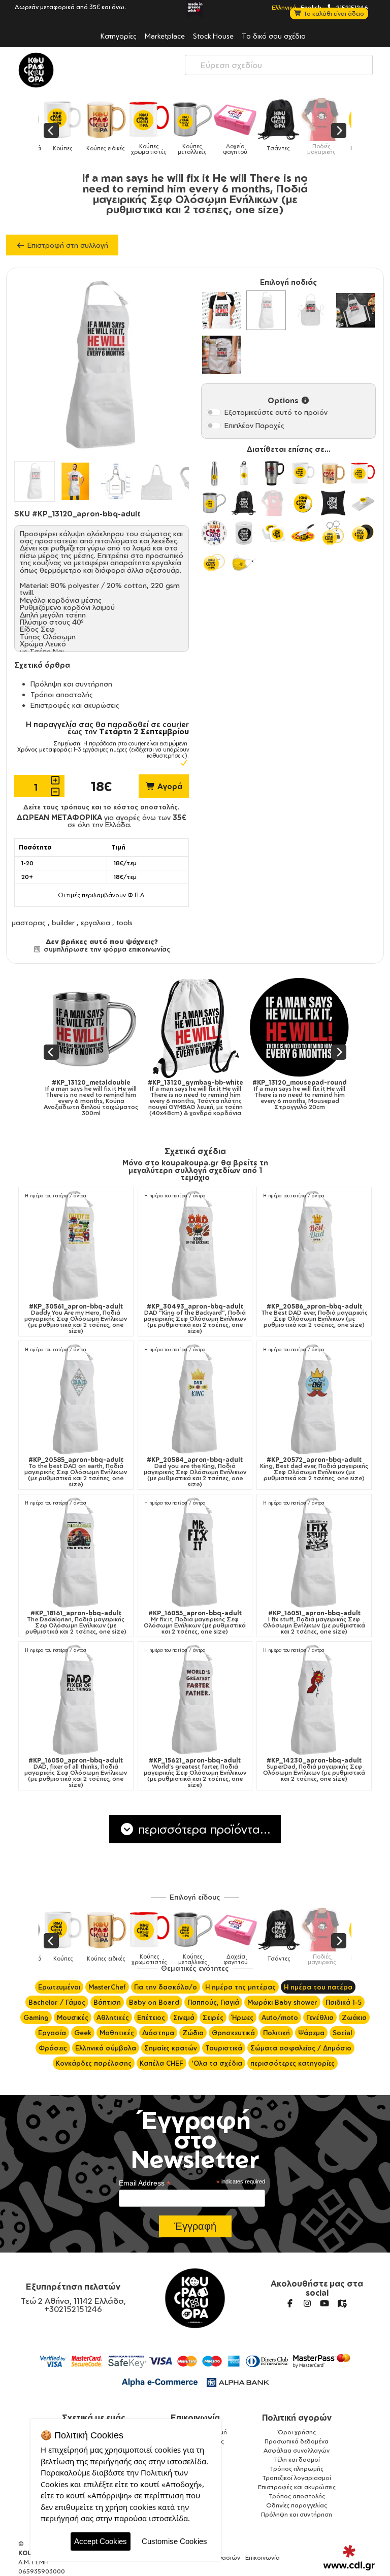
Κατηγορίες (119, 36)
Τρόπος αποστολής (297, 2496)
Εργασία (52, 2033)
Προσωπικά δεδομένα (297, 2441)
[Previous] (51, 131)
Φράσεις (53, 2048)
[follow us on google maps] (342, 2303)
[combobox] (279, 65)
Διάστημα (158, 2033)
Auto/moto (280, 2017)
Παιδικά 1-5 (344, 2002)
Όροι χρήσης (297, 2432)
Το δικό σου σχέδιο (274, 36)
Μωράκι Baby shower (282, 2002)
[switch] (214, 412)
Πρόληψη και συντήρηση (71, 684)
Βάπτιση (107, 2002)
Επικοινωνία (195, 2418)
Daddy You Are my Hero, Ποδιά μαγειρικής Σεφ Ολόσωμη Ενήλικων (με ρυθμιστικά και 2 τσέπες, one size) (76, 1319)
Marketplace (165, 36)
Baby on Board (154, 2002)
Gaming (36, 2017)
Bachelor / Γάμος (57, 2002)
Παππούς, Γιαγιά (213, 2002)
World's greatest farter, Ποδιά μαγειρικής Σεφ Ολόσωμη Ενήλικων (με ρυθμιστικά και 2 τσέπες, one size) (195, 1773)
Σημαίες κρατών (171, 2048)
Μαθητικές (117, 2033)
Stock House (213, 36)
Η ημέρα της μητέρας (240, 1987)
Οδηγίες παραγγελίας (297, 2505)
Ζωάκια (354, 2017)
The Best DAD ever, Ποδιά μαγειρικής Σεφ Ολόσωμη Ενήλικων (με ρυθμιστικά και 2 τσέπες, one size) (314, 1316)
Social (342, 2033)
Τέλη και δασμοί (297, 2459)
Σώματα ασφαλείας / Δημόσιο (301, 2048)
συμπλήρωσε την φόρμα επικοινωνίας (106, 949)
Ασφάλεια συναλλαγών (297, 2450)
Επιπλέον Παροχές (254, 425)
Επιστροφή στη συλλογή (67, 245)
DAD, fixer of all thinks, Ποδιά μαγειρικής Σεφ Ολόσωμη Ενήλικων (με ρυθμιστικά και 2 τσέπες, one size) (76, 1773)
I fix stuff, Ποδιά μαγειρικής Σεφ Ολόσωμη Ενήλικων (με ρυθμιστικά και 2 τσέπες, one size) (314, 1622)
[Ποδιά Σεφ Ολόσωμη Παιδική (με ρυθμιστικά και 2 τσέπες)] (355, 310)
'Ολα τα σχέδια (217, 2063)
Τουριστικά (224, 2048)
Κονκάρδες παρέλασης (94, 2063)
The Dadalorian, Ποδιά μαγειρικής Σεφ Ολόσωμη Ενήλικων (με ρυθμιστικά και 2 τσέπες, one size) (76, 1622)
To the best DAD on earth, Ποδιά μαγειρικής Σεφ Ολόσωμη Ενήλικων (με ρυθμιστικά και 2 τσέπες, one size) (76, 1472)
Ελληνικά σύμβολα (106, 2048)
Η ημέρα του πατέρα (318, 1987)
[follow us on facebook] (290, 2303)
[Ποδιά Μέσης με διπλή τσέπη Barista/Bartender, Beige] (221, 355)
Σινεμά (184, 2017)
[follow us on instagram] (307, 2303)
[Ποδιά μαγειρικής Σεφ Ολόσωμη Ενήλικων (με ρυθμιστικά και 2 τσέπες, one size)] (266, 310)
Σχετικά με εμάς (94, 2418)
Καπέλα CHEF (161, 2063)
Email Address (145, 2183)
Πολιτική (277, 2033)
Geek (83, 2033)
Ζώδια (193, 2033)
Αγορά (169, 786)
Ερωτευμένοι (59, 1987)
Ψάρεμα (311, 2033)
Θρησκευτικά (233, 2033)
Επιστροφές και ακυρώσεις (75, 705)
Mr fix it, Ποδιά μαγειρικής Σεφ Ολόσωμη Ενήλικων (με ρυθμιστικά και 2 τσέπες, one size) (195, 1622)
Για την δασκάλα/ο (166, 1987)
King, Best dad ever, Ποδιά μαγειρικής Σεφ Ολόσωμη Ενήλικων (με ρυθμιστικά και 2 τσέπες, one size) (314, 1469)
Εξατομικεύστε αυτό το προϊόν (276, 412)
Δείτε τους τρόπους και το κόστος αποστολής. (102, 807)
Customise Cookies (174, 2541)
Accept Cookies (101, 2541)
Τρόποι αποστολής (62, 694)
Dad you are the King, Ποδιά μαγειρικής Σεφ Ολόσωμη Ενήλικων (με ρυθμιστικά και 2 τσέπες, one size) (195, 1472)
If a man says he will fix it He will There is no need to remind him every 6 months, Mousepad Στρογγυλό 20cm (285, 1095)
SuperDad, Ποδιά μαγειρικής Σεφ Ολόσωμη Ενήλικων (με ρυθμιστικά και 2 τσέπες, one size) (314, 1770)
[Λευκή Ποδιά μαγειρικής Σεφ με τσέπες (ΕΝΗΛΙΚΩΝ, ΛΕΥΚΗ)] (221, 310)
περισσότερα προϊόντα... (203, 1829)
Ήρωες (242, 2017)
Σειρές (213, 2017)
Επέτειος (151, 2017)
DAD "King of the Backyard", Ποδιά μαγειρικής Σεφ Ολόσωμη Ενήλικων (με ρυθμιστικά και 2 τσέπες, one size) (195, 1319)
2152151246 (351, 7)
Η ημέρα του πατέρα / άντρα (56, 1196)
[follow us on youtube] (324, 2303)
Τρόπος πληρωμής (297, 2469)
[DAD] (195, 1246)
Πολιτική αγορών (297, 2418)
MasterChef (107, 1987)
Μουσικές (73, 2017)
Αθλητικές (113, 2017)
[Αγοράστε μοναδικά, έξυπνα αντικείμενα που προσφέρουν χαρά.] (36, 70)
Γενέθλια (320, 2017)
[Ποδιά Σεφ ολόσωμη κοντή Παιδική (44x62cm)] (311, 310)
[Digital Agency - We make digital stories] (349, 2558)
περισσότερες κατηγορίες (292, 2063)
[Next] (339, 131)
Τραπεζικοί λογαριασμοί (297, 2478)
